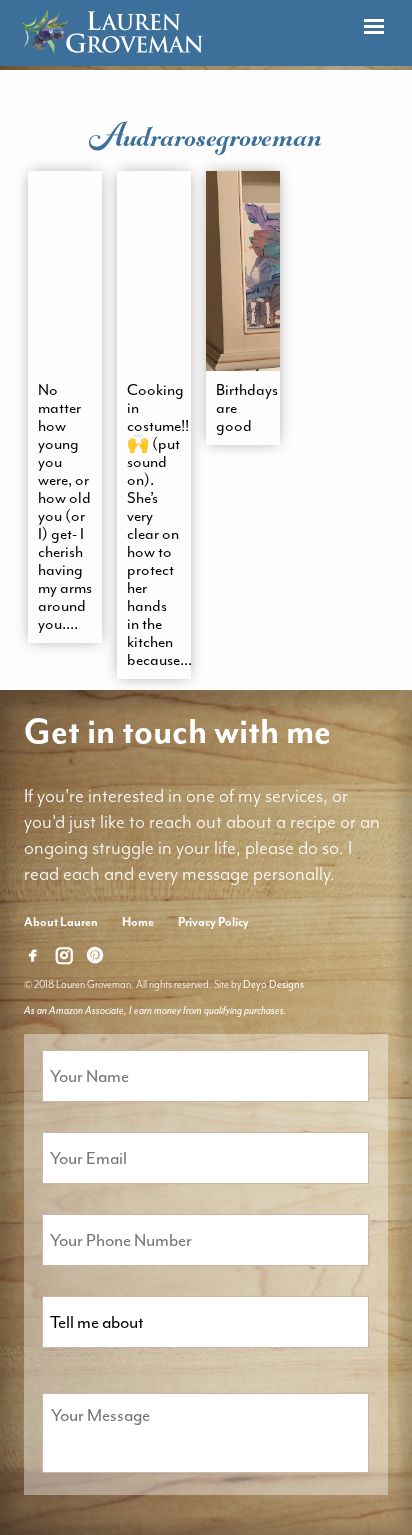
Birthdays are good (243, 408)
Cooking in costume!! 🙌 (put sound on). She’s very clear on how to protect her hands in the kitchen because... (154, 525)
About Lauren (61, 922)
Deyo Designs (273, 984)
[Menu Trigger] (373, 27)
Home (138, 922)
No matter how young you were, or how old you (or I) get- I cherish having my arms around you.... (65, 507)
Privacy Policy (213, 922)
